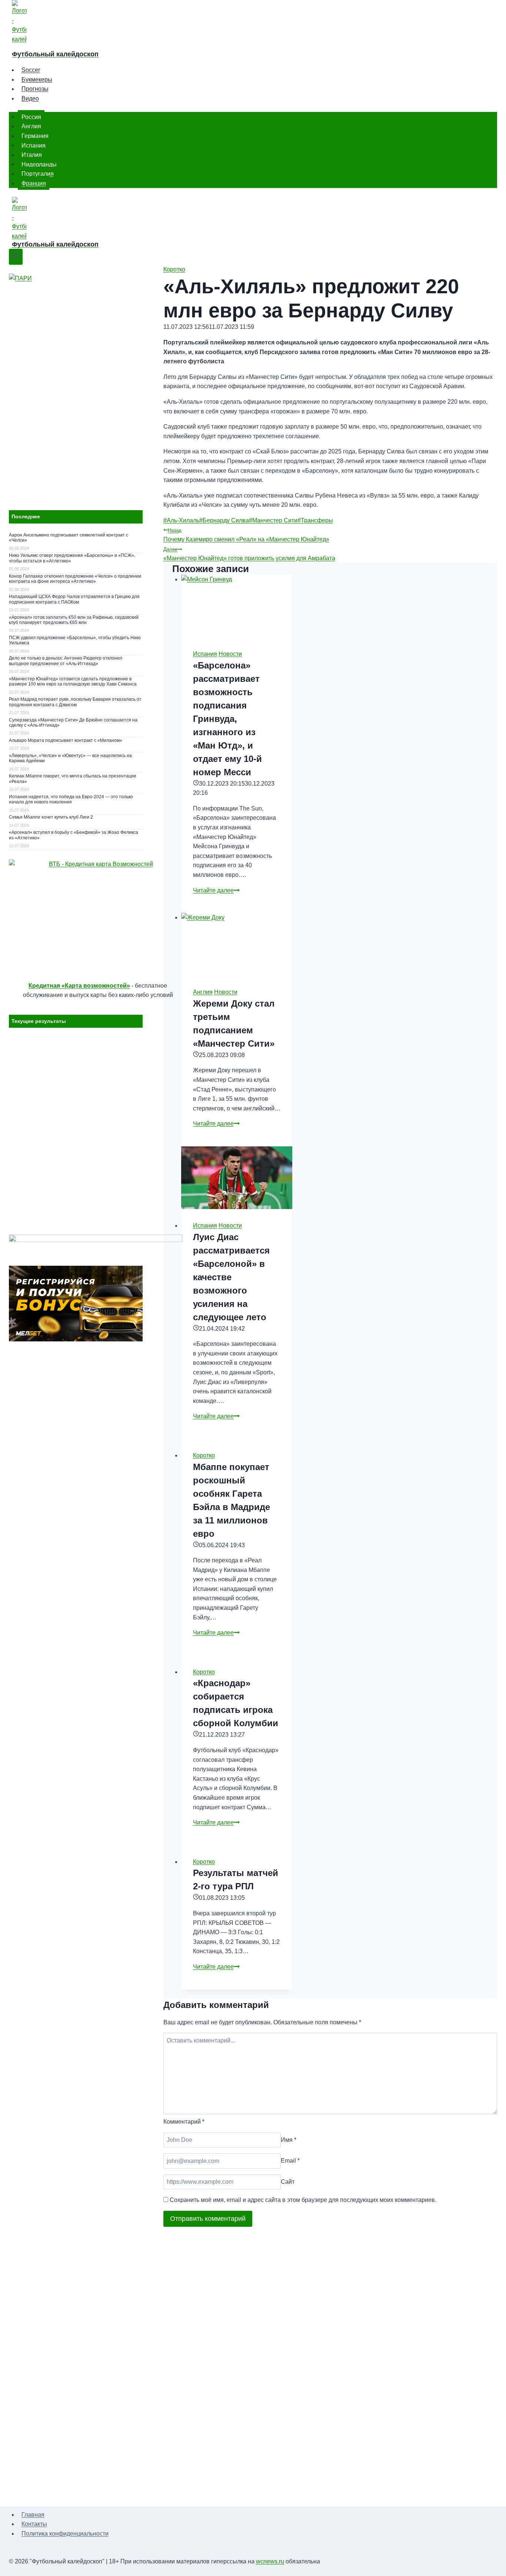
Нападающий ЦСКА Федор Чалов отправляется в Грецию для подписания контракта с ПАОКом (74, 599)
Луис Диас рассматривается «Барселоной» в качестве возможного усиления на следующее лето (231, 1277)
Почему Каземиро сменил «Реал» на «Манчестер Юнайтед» (246, 535)
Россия (31, 117)
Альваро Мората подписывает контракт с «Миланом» (66, 740)
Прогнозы (35, 89)
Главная (33, 2515)
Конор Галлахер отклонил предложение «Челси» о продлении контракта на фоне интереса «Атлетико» (75, 579)
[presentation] (237, 606)
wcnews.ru (270, 2561)
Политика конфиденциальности (65, 2534)
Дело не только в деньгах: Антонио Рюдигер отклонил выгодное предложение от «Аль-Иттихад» (66, 661)
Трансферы (315, 520)
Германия (35, 136)
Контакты (34, 2524)
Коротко (174, 269)
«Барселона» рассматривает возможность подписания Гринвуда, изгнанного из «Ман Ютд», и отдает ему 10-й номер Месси (227, 719)
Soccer (31, 70)
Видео (30, 98)
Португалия (38, 174)
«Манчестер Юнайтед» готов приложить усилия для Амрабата (249, 554)
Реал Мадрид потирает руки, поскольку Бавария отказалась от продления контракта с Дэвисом (75, 702)
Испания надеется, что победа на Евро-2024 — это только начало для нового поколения (71, 799)
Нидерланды (39, 164)
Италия (32, 155)
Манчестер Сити (273, 520)
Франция (34, 183)
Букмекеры (37, 80)
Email (290, 2161)
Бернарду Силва (224, 520)
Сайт (288, 2182)
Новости (230, 654)
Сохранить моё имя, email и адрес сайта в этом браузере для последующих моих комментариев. (303, 2200)
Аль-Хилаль (181, 520)
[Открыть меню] (16, 257)
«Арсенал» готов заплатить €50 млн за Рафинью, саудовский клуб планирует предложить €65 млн (74, 620)
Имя (289, 2140)
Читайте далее (216, 890)
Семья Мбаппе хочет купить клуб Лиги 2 (51, 817)
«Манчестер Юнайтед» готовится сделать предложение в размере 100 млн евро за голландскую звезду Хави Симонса (73, 681)
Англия (31, 126)
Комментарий (184, 2122)
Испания (34, 145)
